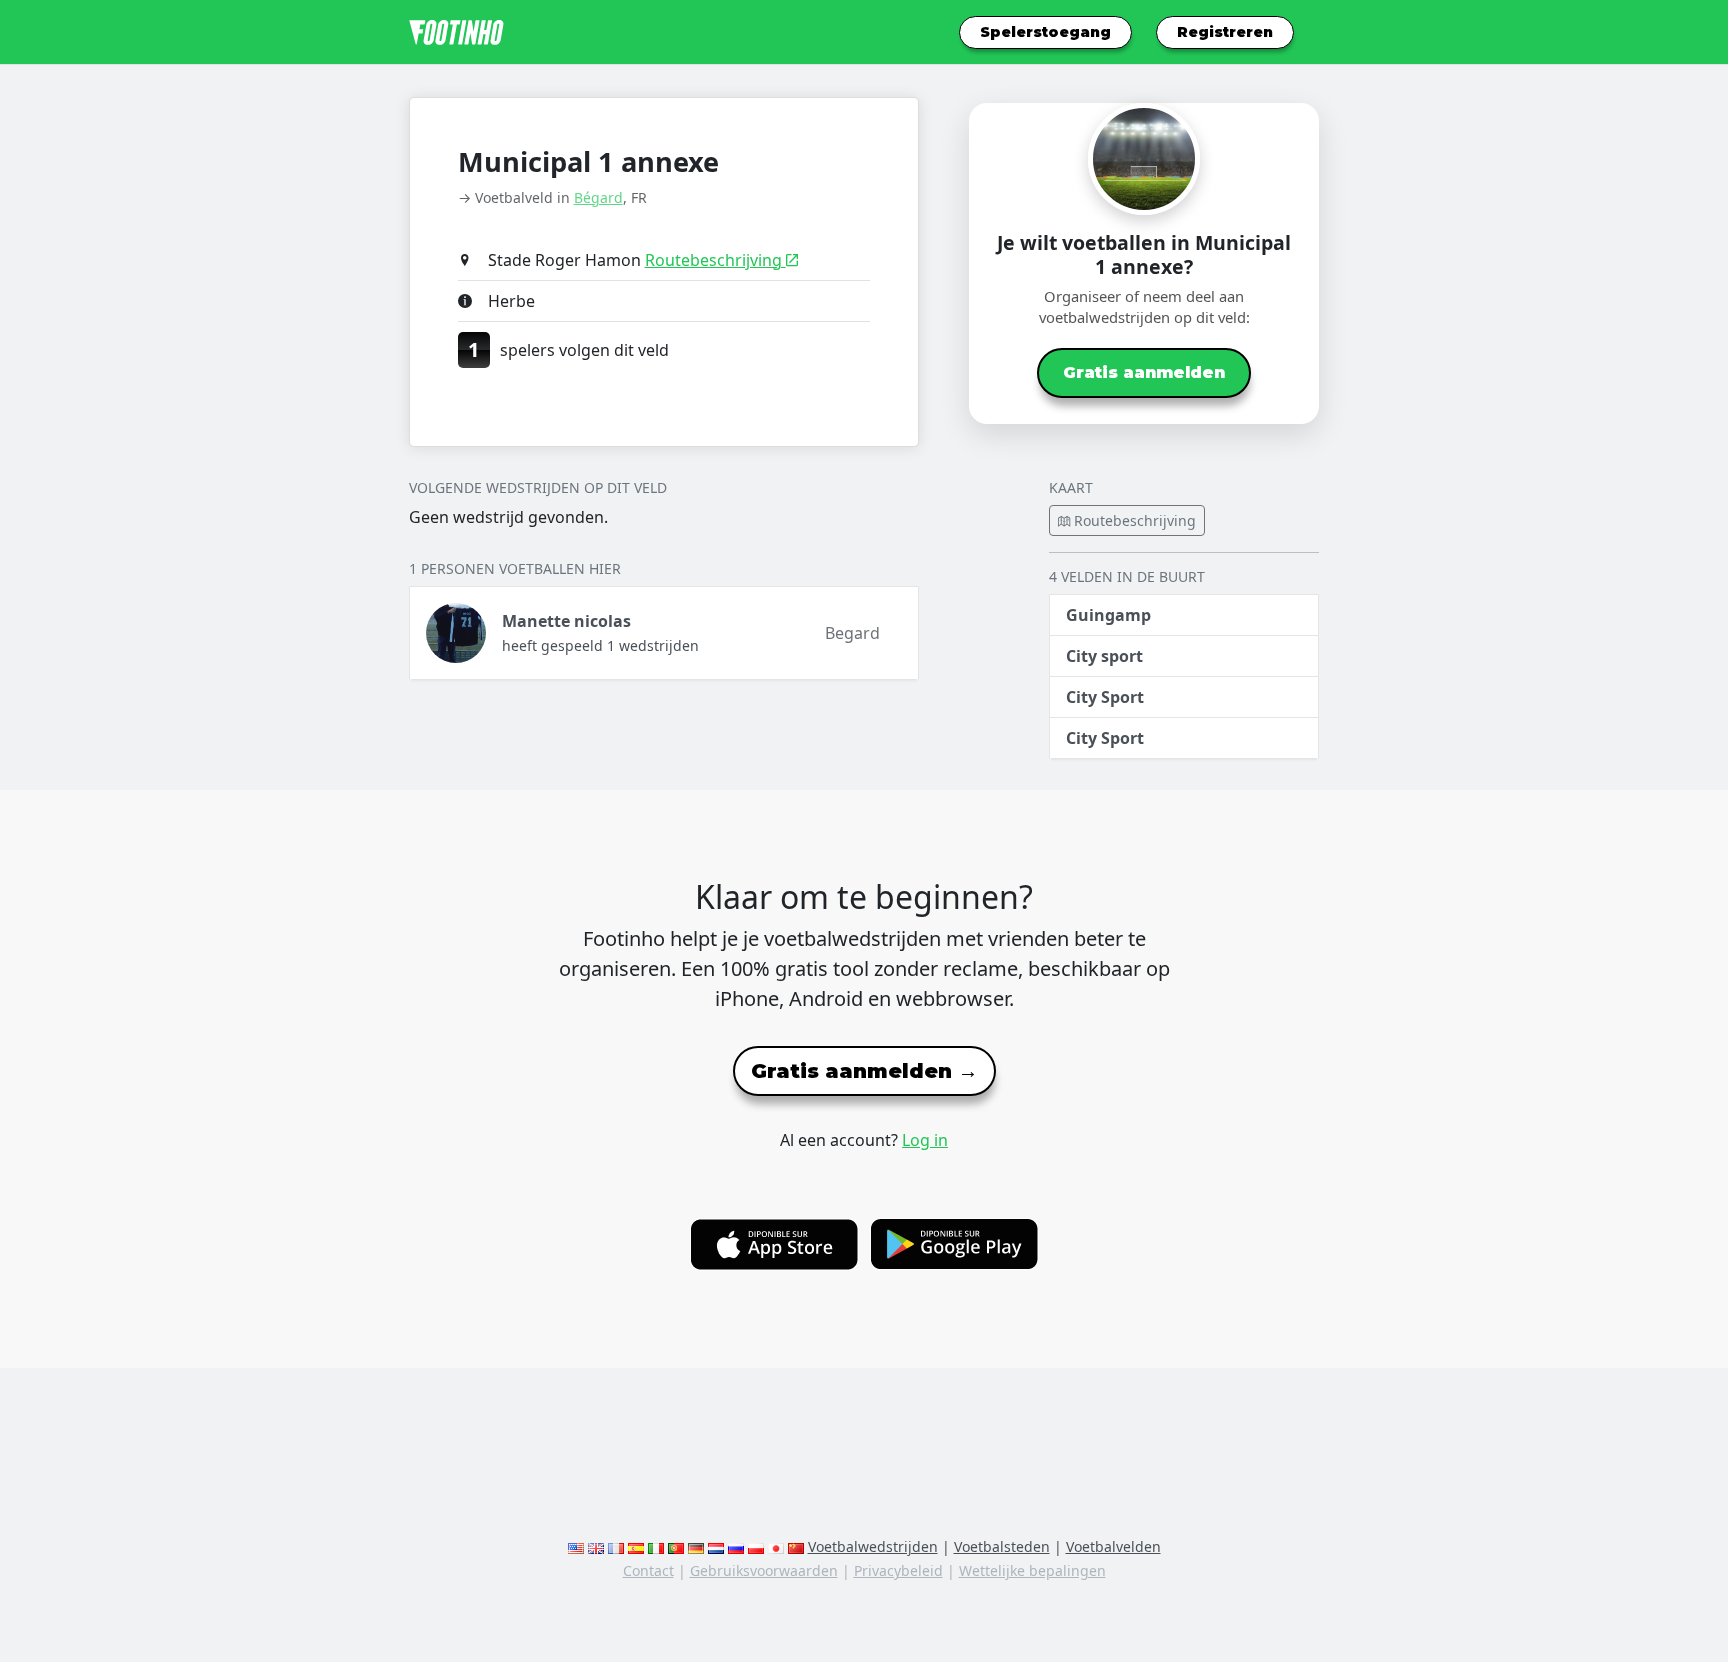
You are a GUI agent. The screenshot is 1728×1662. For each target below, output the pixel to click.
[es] (636, 1546)
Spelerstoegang (1045, 32)
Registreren (1225, 32)
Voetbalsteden (1002, 1546)
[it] (656, 1546)
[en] (576, 1546)
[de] (696, 1546)
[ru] (736, 1546)
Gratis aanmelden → (864, 1071)
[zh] (796, 1546)
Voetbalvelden (1113, 1546)
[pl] (756, 1546)
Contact (648, 1570)
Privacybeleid (898, 1570)
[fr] (616, 1546)
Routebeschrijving (715, 260)
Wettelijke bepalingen (1032, 1570)
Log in (925, 1140)
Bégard (598, 197)
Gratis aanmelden (1144, 372)
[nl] (716, 1546)
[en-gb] (596, 1546)
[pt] (676, 1546)
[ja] (776, 1546)
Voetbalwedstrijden (873, 1546)
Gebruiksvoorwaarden (764, 1570)
